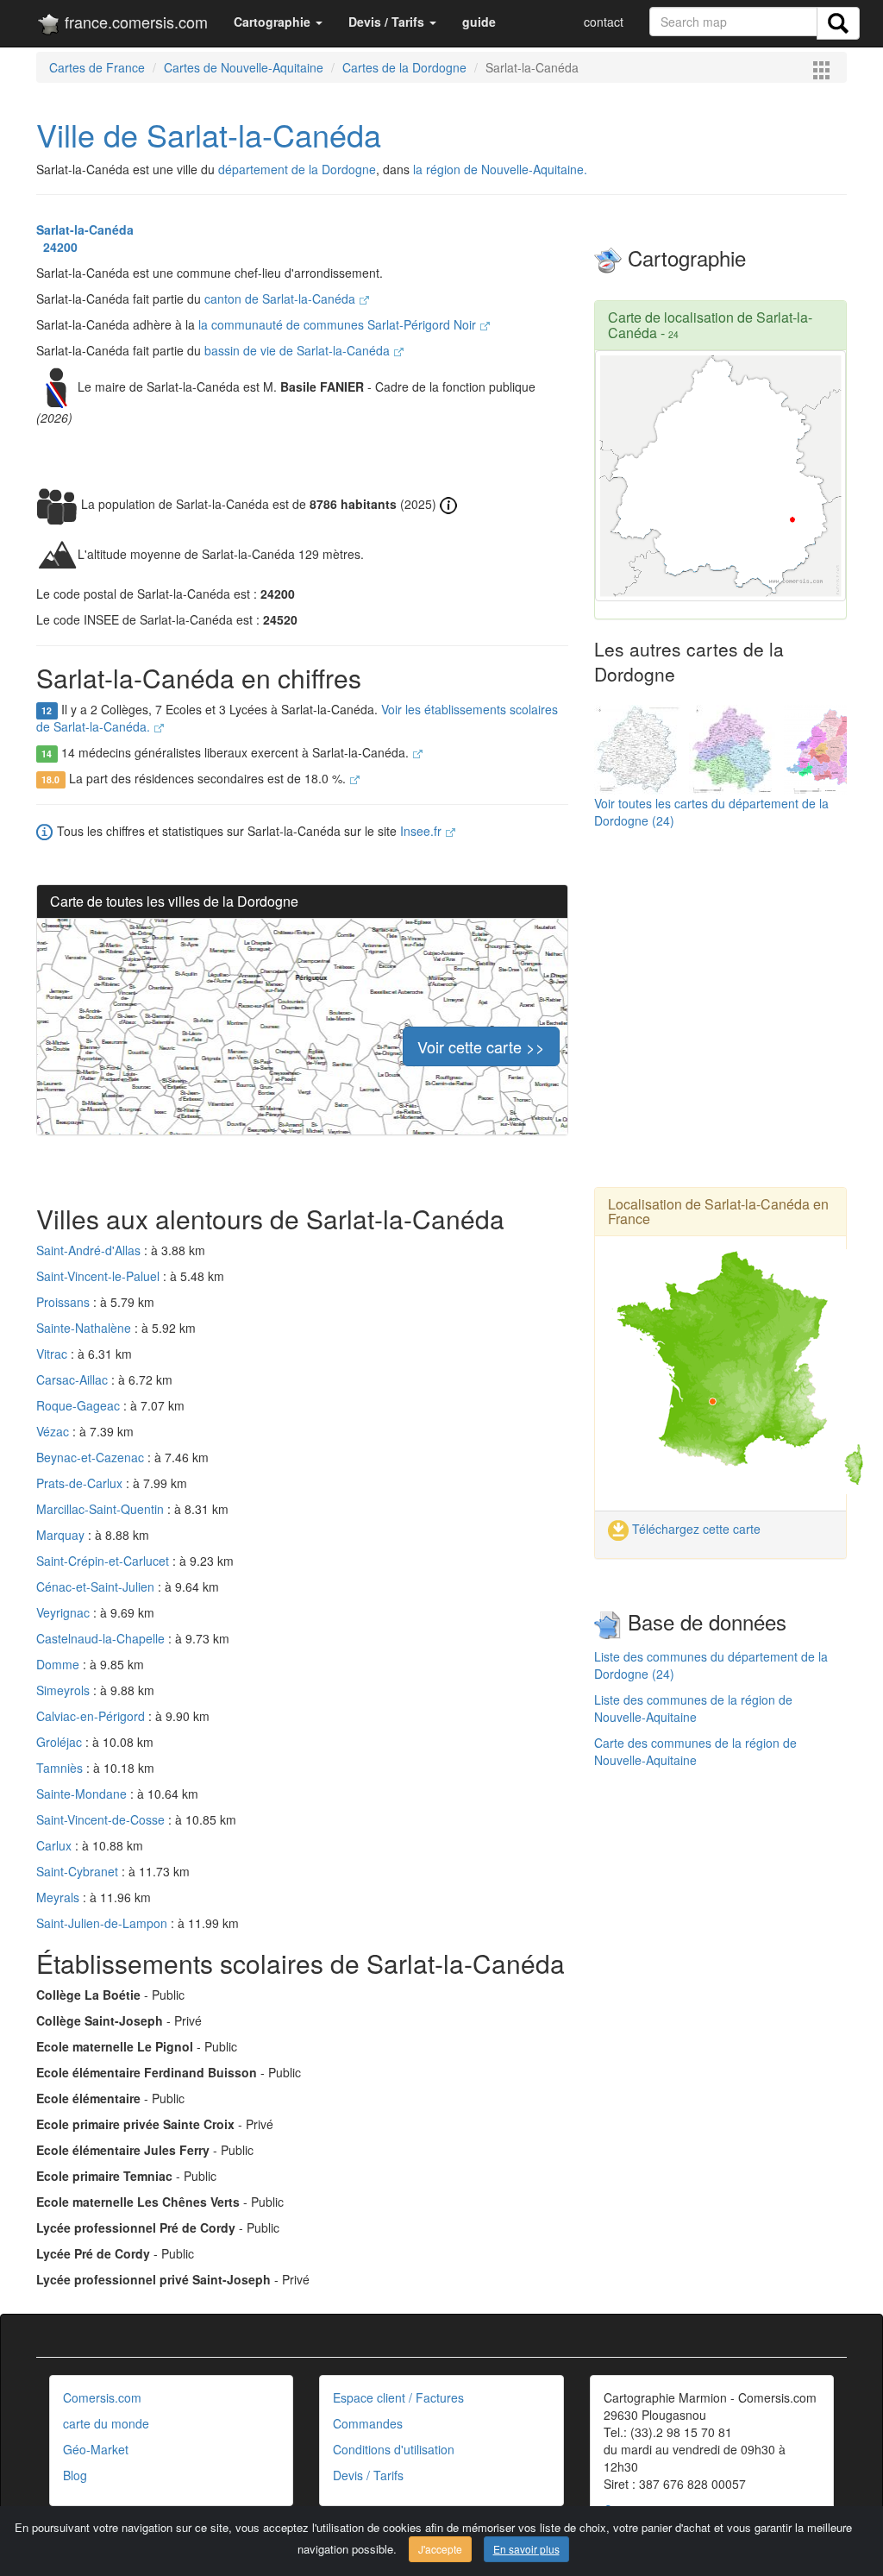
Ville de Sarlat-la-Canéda (209, 134)
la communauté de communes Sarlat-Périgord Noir (339, 324)
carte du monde (106, 2423)
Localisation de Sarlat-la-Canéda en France (718, 1212)
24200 (57, 247)
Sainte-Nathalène (85, 1328)
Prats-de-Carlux (81, 1483)
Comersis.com (102, 2397)
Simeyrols (65, 1690)
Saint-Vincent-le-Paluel (100, 1276)
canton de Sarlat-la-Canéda (282, 298)
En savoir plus (526, 2549)
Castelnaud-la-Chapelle (102, 1638)
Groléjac (61, 1742)
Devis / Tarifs (368, 2475)
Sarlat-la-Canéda (85, 229)
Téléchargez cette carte (695, 1529)
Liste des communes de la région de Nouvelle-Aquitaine (693, 1708)
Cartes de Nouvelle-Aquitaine (244, 67)
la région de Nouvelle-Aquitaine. (500, 169)
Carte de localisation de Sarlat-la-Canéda (710, 325)
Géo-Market (96, 2449)
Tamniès (61, 1768)
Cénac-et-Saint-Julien (97, 1586)
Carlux (56, 1845)
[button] (278, 22)
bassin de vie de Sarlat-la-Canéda (299, 350)
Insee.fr (423, 831)
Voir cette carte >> (481, 1046)
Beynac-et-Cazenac (92, 1457)
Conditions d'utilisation (394, 2449)
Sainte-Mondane (83, 1794)
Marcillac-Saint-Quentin (102, 1509)
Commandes (368, 2423)
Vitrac (53, 1354)
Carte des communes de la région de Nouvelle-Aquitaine (695, 1751)
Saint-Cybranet (79, 1871)
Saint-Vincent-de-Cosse (102, 1819)
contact (604, 22)
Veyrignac (65, 1612)
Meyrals (59, 1897)
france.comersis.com (134, 22)
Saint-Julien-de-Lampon (103, 1923)
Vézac (54, 1431)
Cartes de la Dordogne (404, 67)
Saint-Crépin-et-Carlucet (104, 1561)
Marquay (62, 1535)
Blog (75, 2475)
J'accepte (440, 2549)
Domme (59, 1664)
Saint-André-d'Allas (90, 1250)
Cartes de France (97, 67)
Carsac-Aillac (74, 1379)
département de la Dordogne (297, 169)
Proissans (65, 1302)
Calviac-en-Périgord (92, 1716)
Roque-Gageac (80, 1405)
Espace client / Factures (398, 2397)
